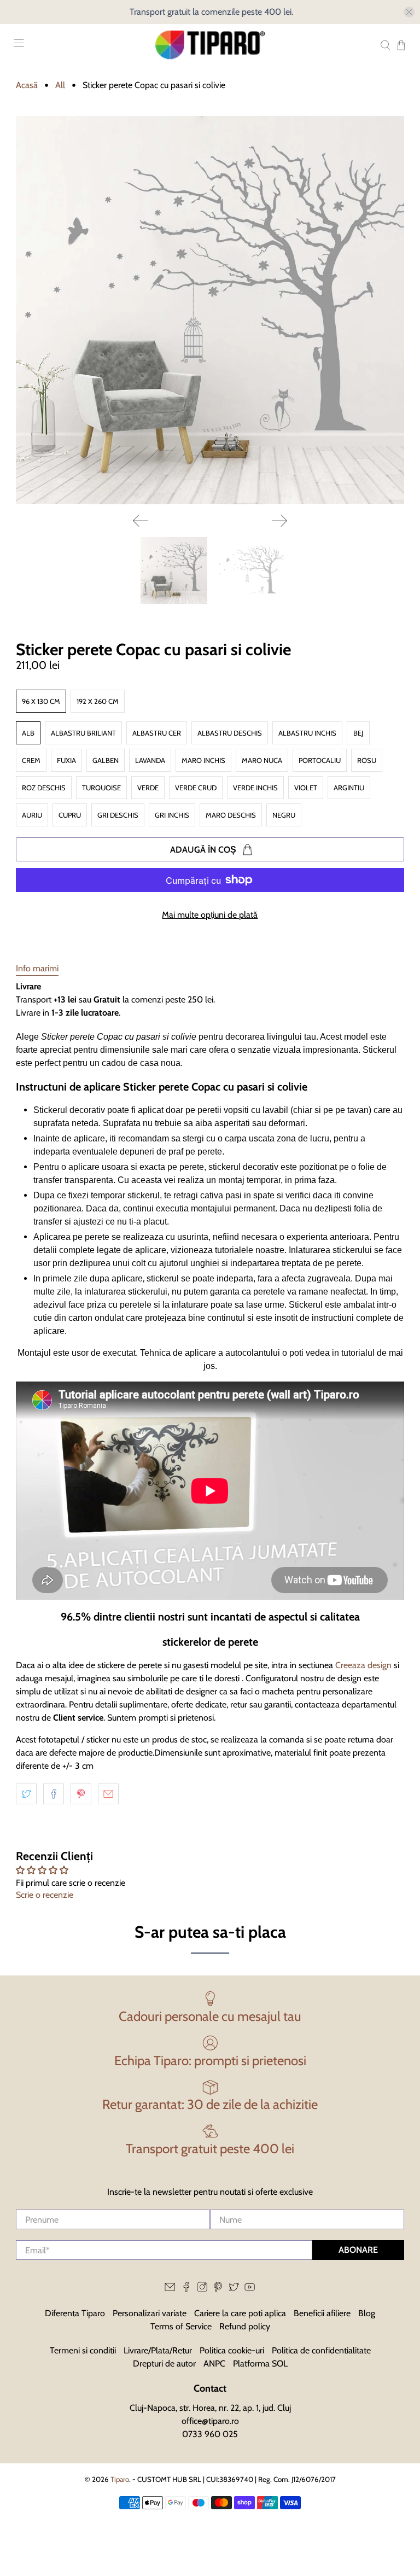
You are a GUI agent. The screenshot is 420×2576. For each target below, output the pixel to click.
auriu (32, 815)
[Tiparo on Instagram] (202, 2289)
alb (28, 733)
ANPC (214, 2364)
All (60, 85)
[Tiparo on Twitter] (234, 2289)
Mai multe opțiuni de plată (210, 915)
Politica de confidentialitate (321, 2350)
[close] (409, 12)
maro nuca (262, 760)
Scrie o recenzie (45, 1895)
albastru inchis (307, 733)
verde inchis (255, 788)
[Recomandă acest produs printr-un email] (108, 1794)
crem (31, 760)
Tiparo (120, 2479)
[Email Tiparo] (170, 2289)
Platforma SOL (260, 2364)
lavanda (150, 760)
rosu (367, 760)
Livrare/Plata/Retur (158, 2350)
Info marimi (37, 968)
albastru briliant (83, 733)
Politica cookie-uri (232, 2350)
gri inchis (172, 815)
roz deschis (44, 788)
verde (148, 788)
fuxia (66, 760)
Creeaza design (363, 1665)
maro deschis (231, 815)
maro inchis (203, 760)
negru (284, 815)
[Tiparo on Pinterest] (218, 2289)
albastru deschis (230, 733)
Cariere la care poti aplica (240, 2313)
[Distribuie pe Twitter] (26, 1794)
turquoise (101, 788)
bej (358, 733)
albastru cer (157, 733)
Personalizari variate (150, 2313)
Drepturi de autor (164, 2364)
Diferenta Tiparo (75, 2313)
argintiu (349, 788)
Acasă (27, 85)
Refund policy (245, 2326)
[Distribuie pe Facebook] (54, 1794)
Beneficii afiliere (322, 2313)
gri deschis (118, 815)
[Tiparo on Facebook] (186, 2289)
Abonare (358, 2250)
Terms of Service (181, 2326)
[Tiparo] (210, 45)
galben (106, 760)
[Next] (279, 521)
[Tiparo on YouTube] (250, 2289)
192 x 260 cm (98, 701)
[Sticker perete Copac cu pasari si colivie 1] (210, 310)
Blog (367, 2313)
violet (306, 788)
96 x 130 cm (41, 701)
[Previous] (141, 521)
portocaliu (320, 760)
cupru (70, 815)
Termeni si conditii (83, 2350)
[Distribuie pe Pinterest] (81, 1794)
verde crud (196, 788)
